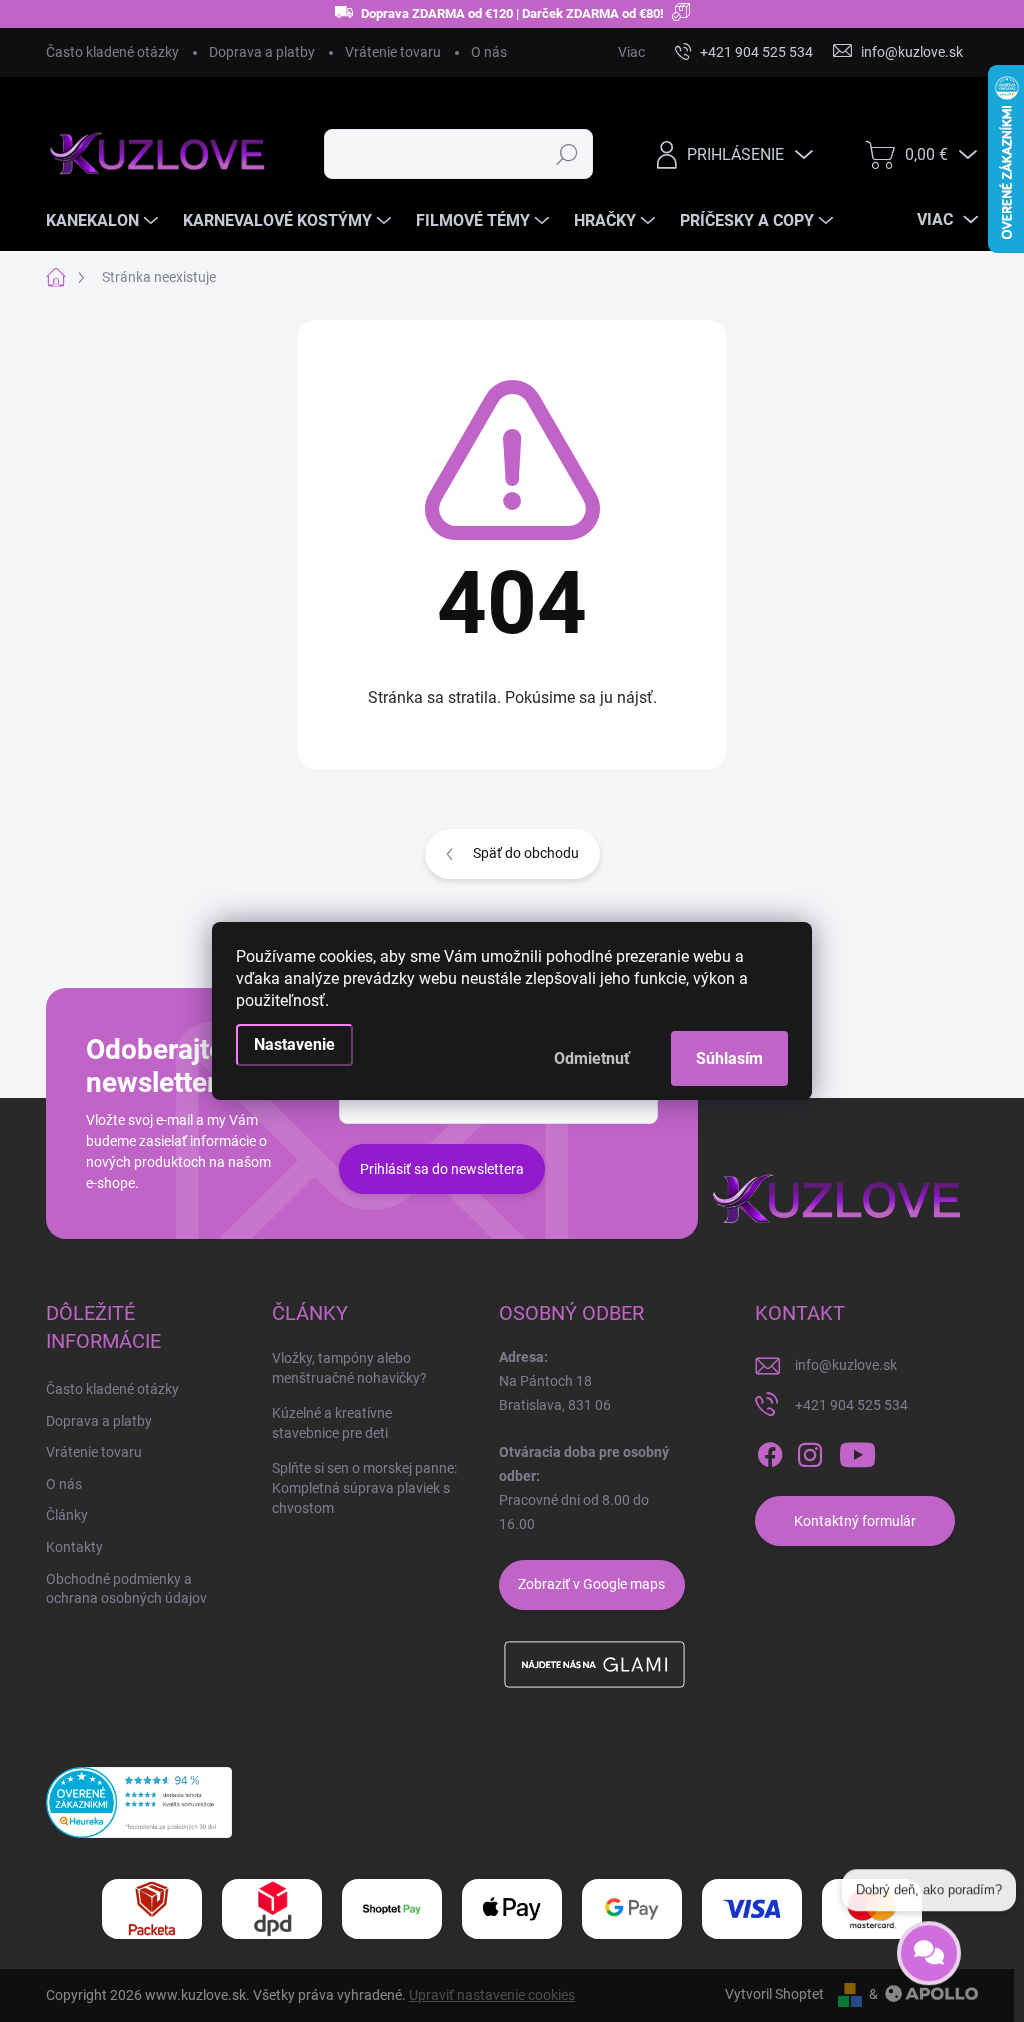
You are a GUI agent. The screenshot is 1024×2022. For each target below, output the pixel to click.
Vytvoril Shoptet (774, 1994)
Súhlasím (729, 1058)
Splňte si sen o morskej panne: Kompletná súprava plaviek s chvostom (364, 1487)
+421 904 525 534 (851, 1405)
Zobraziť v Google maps (591, 1584)
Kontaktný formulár (855, 1521)
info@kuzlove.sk (846, 1365)
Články (67, 1515)
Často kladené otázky (112, 52)
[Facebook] (770, 1455)
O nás (489, 52)
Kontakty (74, 1547)
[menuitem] (104, 221)
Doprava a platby (262, 52)
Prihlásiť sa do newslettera (442, 1169)
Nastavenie (294, 1044)
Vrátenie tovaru (393, 52)
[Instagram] (810, 1455)
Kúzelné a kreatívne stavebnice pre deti (332, 1423)
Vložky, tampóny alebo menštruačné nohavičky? (349, 1368)
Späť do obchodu (526, 853)
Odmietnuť (592, 1058)
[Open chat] (929, 1944)
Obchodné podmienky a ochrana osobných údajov (126, 1589)
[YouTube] (857, 1455)
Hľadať (566, 154)
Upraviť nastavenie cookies (492, 1995)
